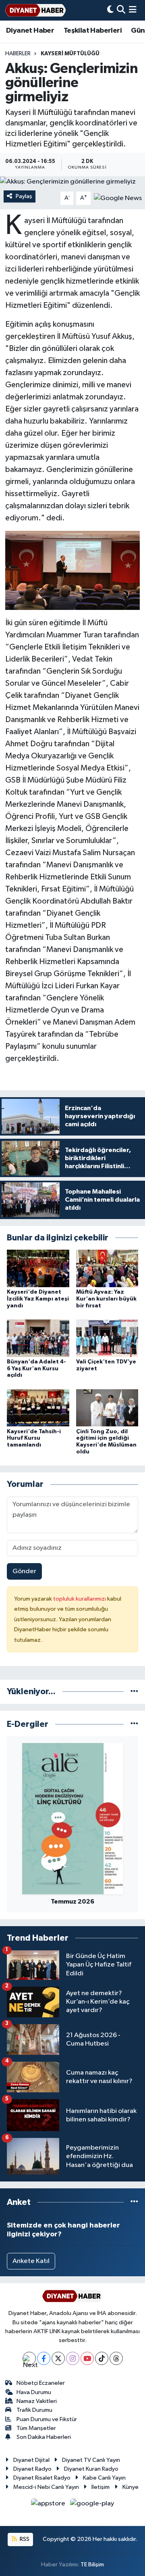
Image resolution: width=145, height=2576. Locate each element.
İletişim (100, 2487)
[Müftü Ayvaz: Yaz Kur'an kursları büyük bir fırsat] (107, 1268)
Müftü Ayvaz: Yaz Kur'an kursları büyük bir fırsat (106, 1299)
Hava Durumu (34, 2392)
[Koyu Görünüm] (110, 10)
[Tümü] (134, 1692)
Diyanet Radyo (32, 2469)
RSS (24, 2539)
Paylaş (24, 196)
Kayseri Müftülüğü (70, 54)
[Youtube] (87, 2358)
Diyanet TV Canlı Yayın (91, 2460)
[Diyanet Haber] (35, 10)
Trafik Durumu (34, 2410)
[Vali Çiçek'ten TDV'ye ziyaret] (107, 1338)
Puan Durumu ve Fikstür (47, 2419)
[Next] (29, 2358)
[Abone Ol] (118, 198)
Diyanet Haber (30, 31)
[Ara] (121, 10)
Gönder (24, 1571)
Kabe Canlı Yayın (104, 2478)
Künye (130, 2487)
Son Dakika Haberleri (44, 2437)
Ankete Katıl (31, 2261)
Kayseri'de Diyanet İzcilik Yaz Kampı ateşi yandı (38, 1299)
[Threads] (116, 2358)
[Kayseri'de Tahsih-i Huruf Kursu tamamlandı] (38, 1408)
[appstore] (49, 2505)
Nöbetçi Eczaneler (41, 2383)
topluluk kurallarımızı (80, 1599)
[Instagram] (73, 2358)
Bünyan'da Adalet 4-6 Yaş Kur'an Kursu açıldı (36, 1369)
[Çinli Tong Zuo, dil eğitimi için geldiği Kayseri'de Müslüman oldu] (107, 1408)
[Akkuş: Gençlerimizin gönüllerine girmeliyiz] (72, 182)
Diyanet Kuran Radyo (91, 2469)
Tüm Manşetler (36, 2428)
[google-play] (92, 2505)
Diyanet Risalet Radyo (42, 2478)
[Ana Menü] (133, 10)
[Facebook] (44, 2358)
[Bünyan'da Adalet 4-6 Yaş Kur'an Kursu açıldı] (38, 1338)
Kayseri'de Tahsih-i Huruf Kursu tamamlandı (34, 1438)
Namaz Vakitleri (37, 2401)
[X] (58, 2358)
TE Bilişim (92, 2565)
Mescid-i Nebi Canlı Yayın (46, 2487)
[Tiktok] (102, 2358)
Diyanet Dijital (31, 2460)
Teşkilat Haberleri (93, 31)
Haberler (18, 54)
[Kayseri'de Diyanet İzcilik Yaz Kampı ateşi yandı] (38, 1268)
